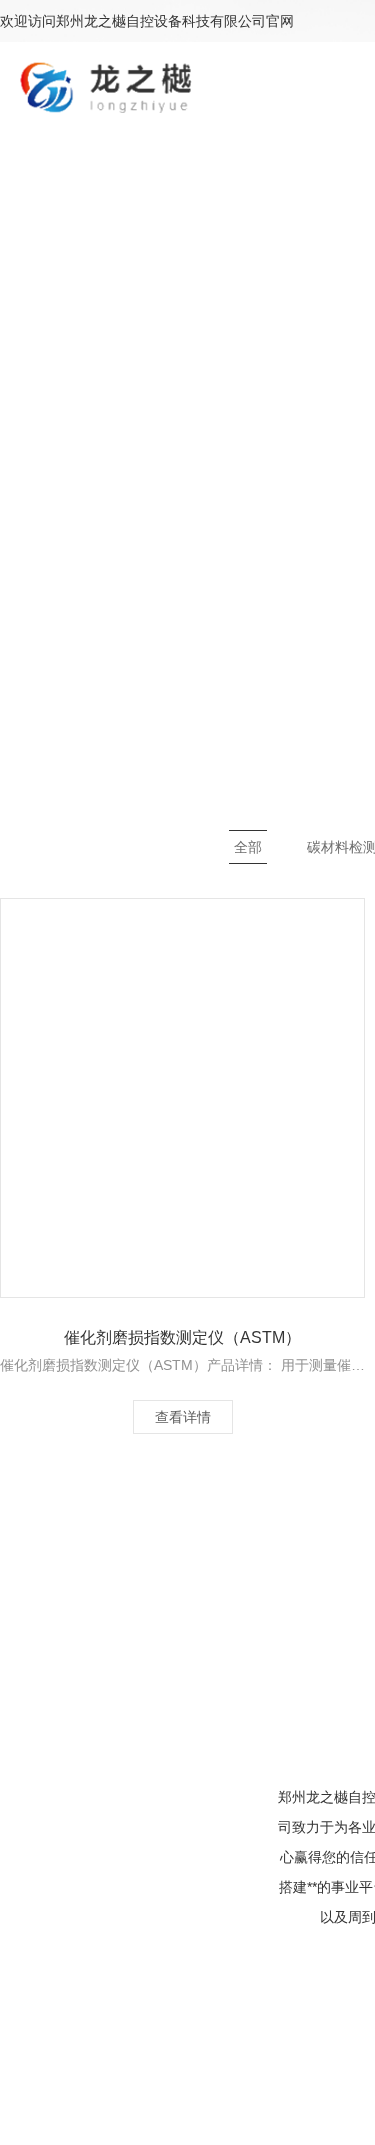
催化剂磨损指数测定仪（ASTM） (182, 1337)
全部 (248, 847)
